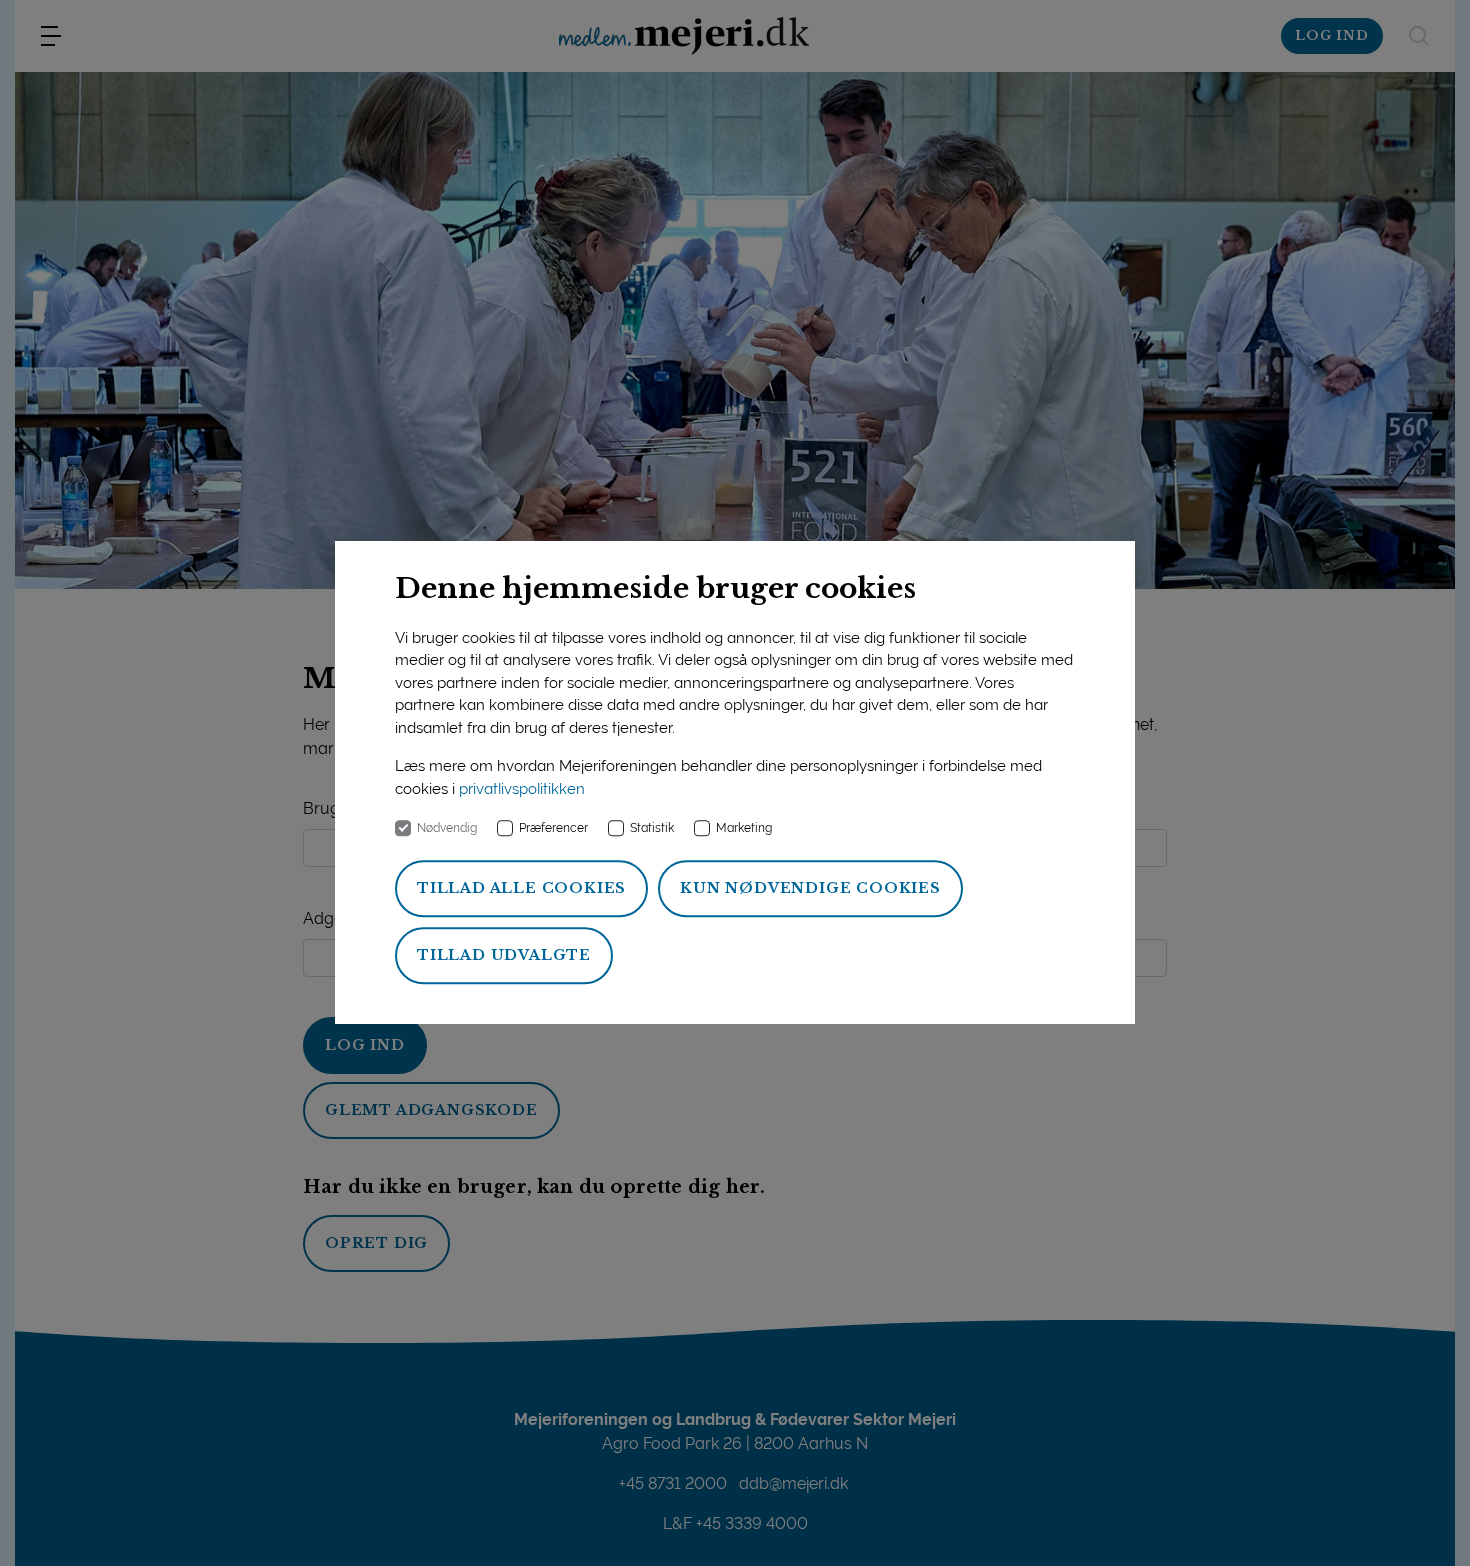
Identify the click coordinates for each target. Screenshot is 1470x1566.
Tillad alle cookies (521, 889)
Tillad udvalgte (504, 956)
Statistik (652, 829)
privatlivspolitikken (522, 789)
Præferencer (553, 829)
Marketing (744, 829)
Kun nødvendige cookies (810, 889)
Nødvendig (447, 829)
